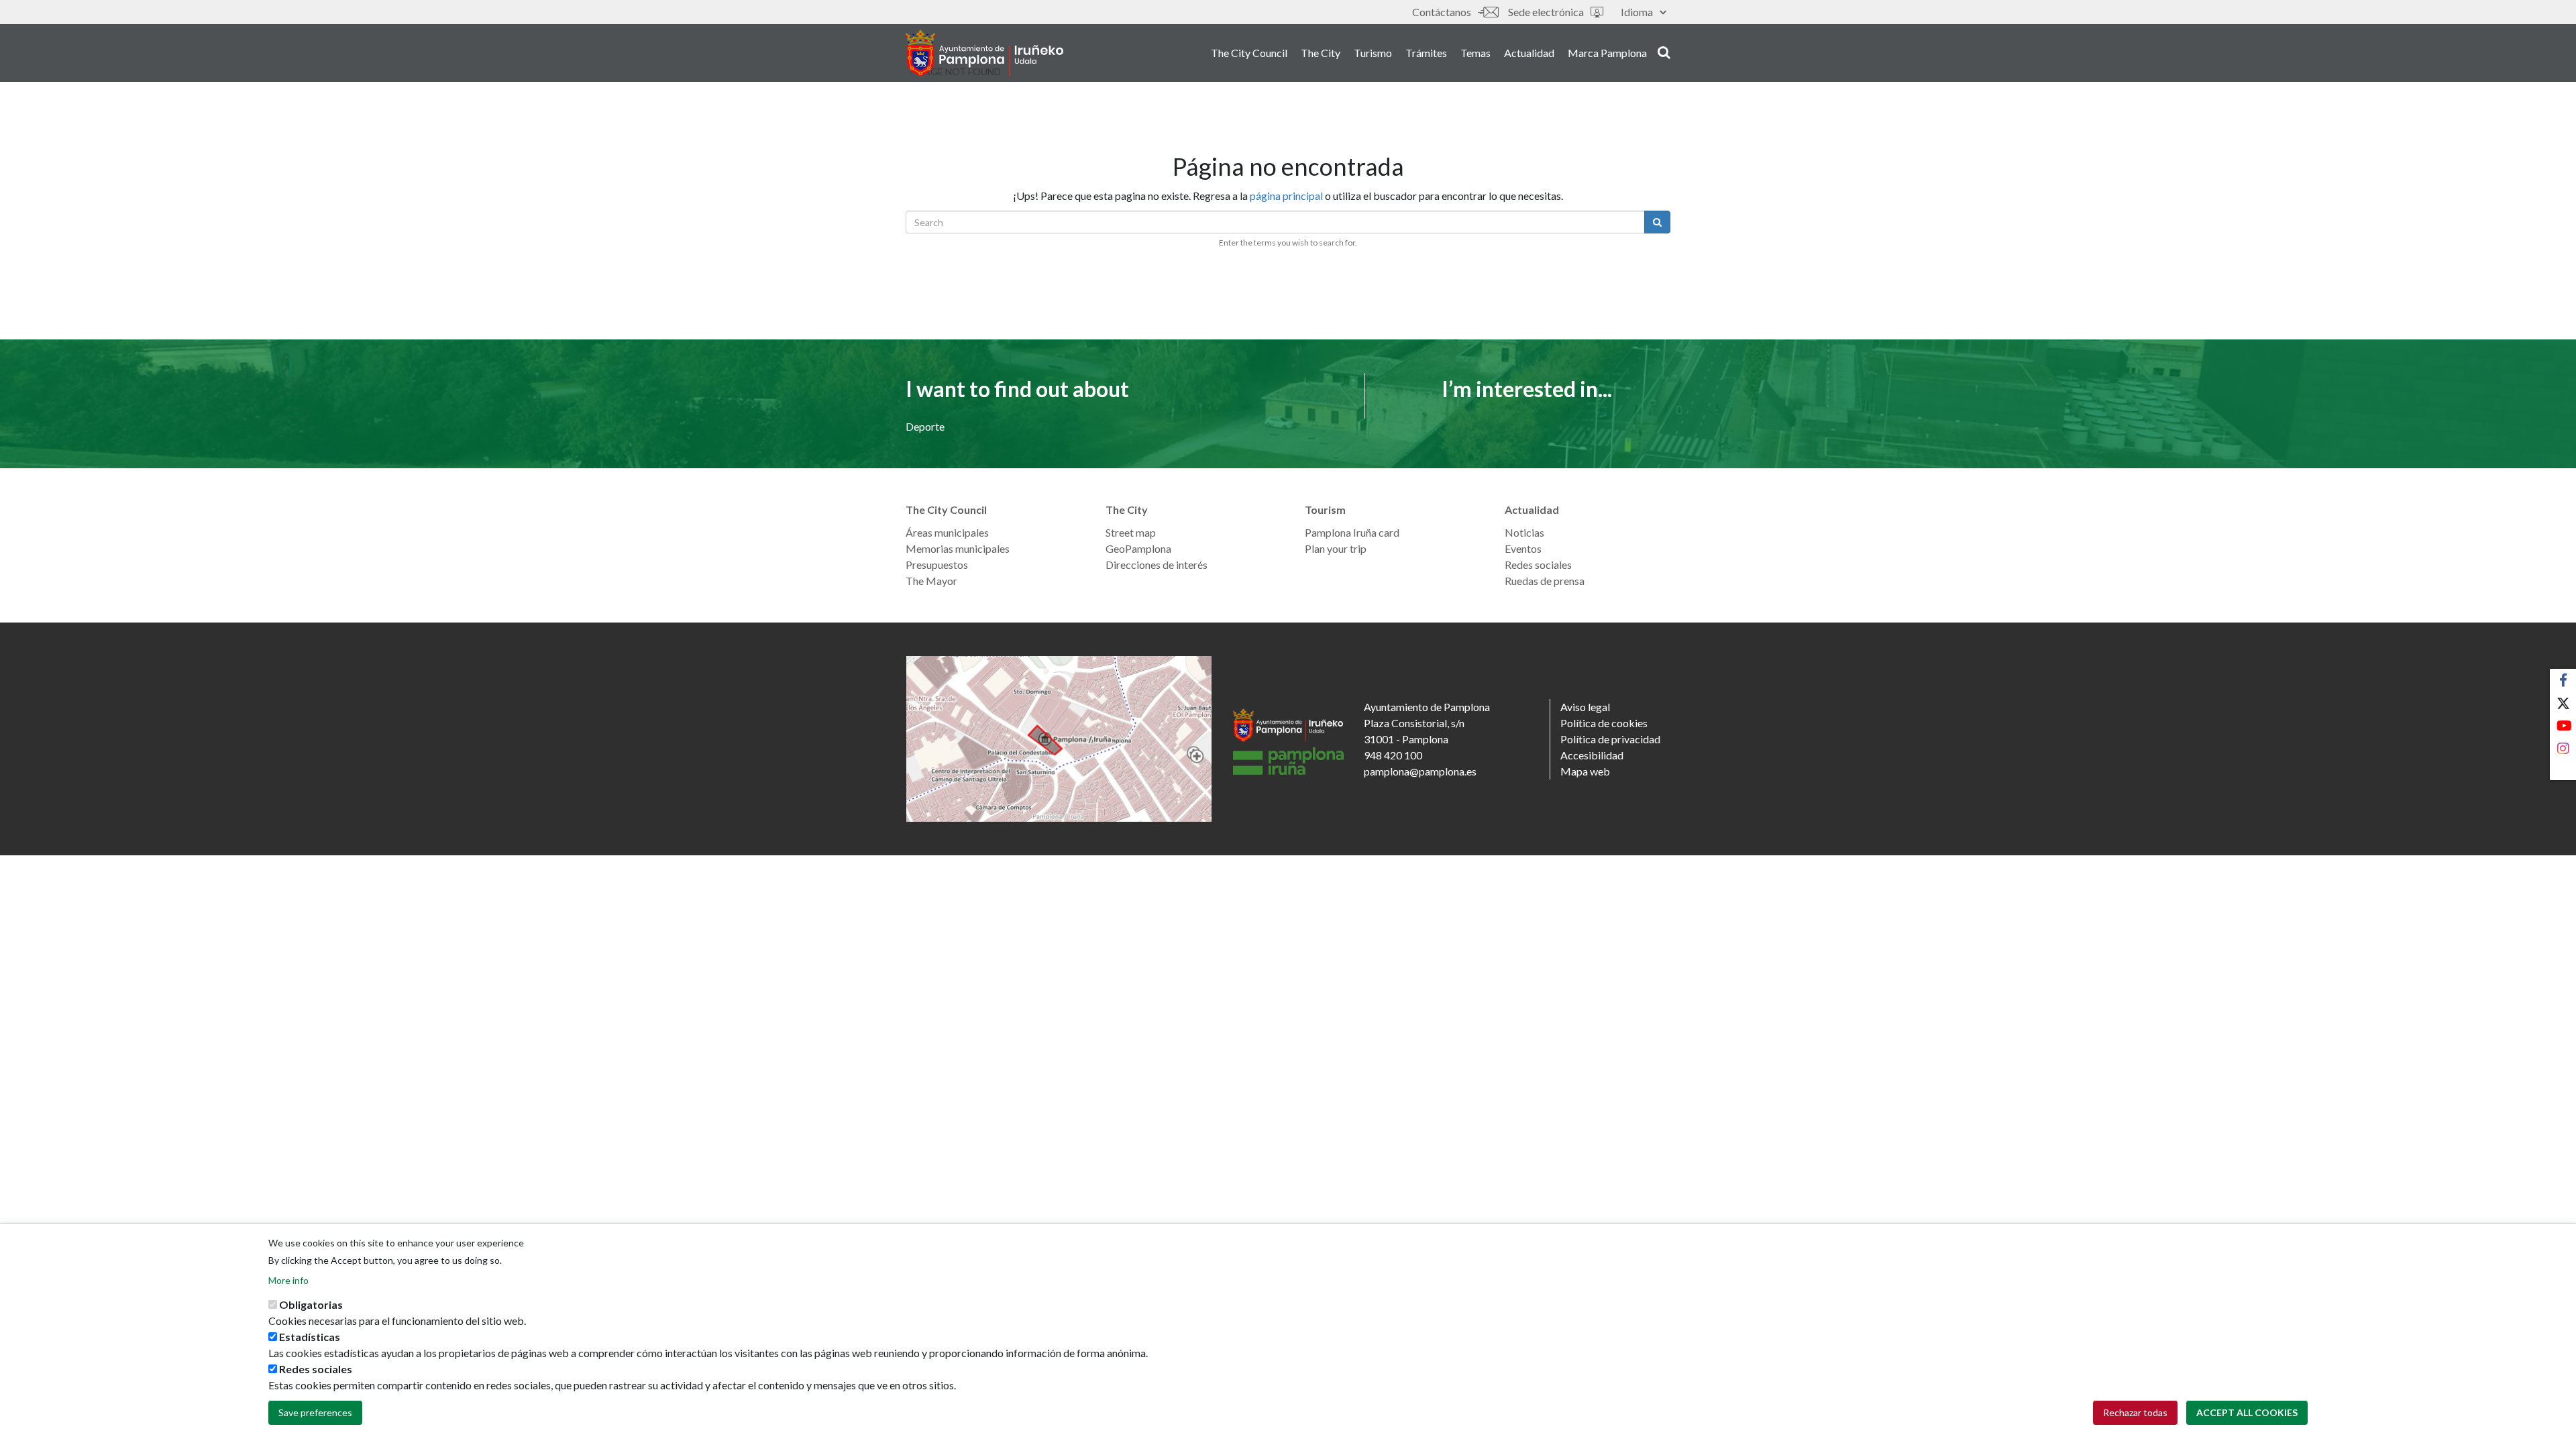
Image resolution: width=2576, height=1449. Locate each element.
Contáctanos (1442, 12)
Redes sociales (1538, 565)
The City (1321, 53)
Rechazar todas (2135, 1412)
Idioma (1637, 12)
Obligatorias (311, 1304)
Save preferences (315, 1412)
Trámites (1426, 53)
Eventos (1523, 548)
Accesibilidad (1592, 755)
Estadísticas (310, 1337)
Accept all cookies (2247, 1412)
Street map (1131, 532)
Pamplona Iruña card (1352, 532)
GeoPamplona (1138, 548)
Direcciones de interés (1157, 565)
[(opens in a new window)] (1059, 739)
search (1662, 52)
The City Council (1249, 53)
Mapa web (1585, 771)
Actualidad (1529, 53)
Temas (1475, 53)
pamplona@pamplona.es (1420, 771)
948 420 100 (1393, 755)
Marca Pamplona (1607, 53)
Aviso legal (1585, 707)
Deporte (925, 426)
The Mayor (931, 581)
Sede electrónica (1546, 12)
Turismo (1373, 53)
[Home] (984, 53)
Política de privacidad (1610, 739)
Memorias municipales (958, 548)
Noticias (1524, 532)
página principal (1286, 196)
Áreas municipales (947, 532)
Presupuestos (937, 565)
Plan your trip (1336, 548)
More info (288, 1280)
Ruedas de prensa (1545, 581)
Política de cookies (1604, 723)
